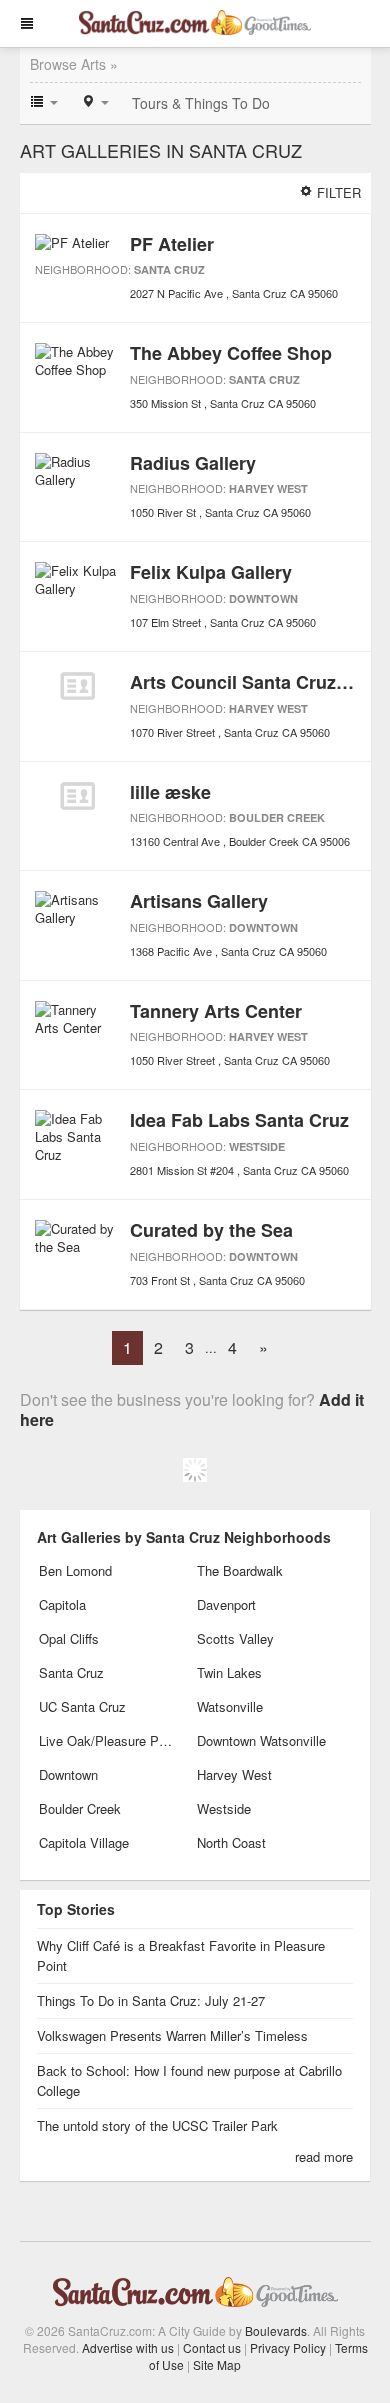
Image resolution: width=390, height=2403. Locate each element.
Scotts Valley (235, 1638)
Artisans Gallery (199, 901)
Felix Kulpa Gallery (211, 572)
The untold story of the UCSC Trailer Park (157, 2125)
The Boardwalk (240, 1570)
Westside (257, 1146)
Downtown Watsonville (261, 1740)
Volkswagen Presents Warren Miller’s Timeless (172, 2035)
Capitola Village (84, 1842)
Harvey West (268, 488)
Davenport (226, 1604)
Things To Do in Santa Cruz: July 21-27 (151, 2000)
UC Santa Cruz (82, 1706)
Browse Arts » (74, 64)
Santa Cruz (169, 269)
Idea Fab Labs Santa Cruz (239, 1120)
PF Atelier (172, 244)
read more (324, 2156)
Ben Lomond (75, 1570)
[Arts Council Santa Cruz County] (77, 686)
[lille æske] (77, 796)
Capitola (62, 1604)
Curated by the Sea (211, 1230)
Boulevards (276, 2330)
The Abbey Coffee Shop (231, 353)
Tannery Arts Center (216, 1011)
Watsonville (230, 1706)
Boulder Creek (277, 817)
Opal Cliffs (69, 1638)
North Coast (231, 1842)
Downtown (263, 598)
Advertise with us (128, 2347)
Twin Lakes (229, 1672)
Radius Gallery (193, 463)
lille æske (170, 792)
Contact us (212, 2347)
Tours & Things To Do (201, 103)
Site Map (217, 2364)
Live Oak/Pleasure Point (106, 1740)
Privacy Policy (288, 2347)
